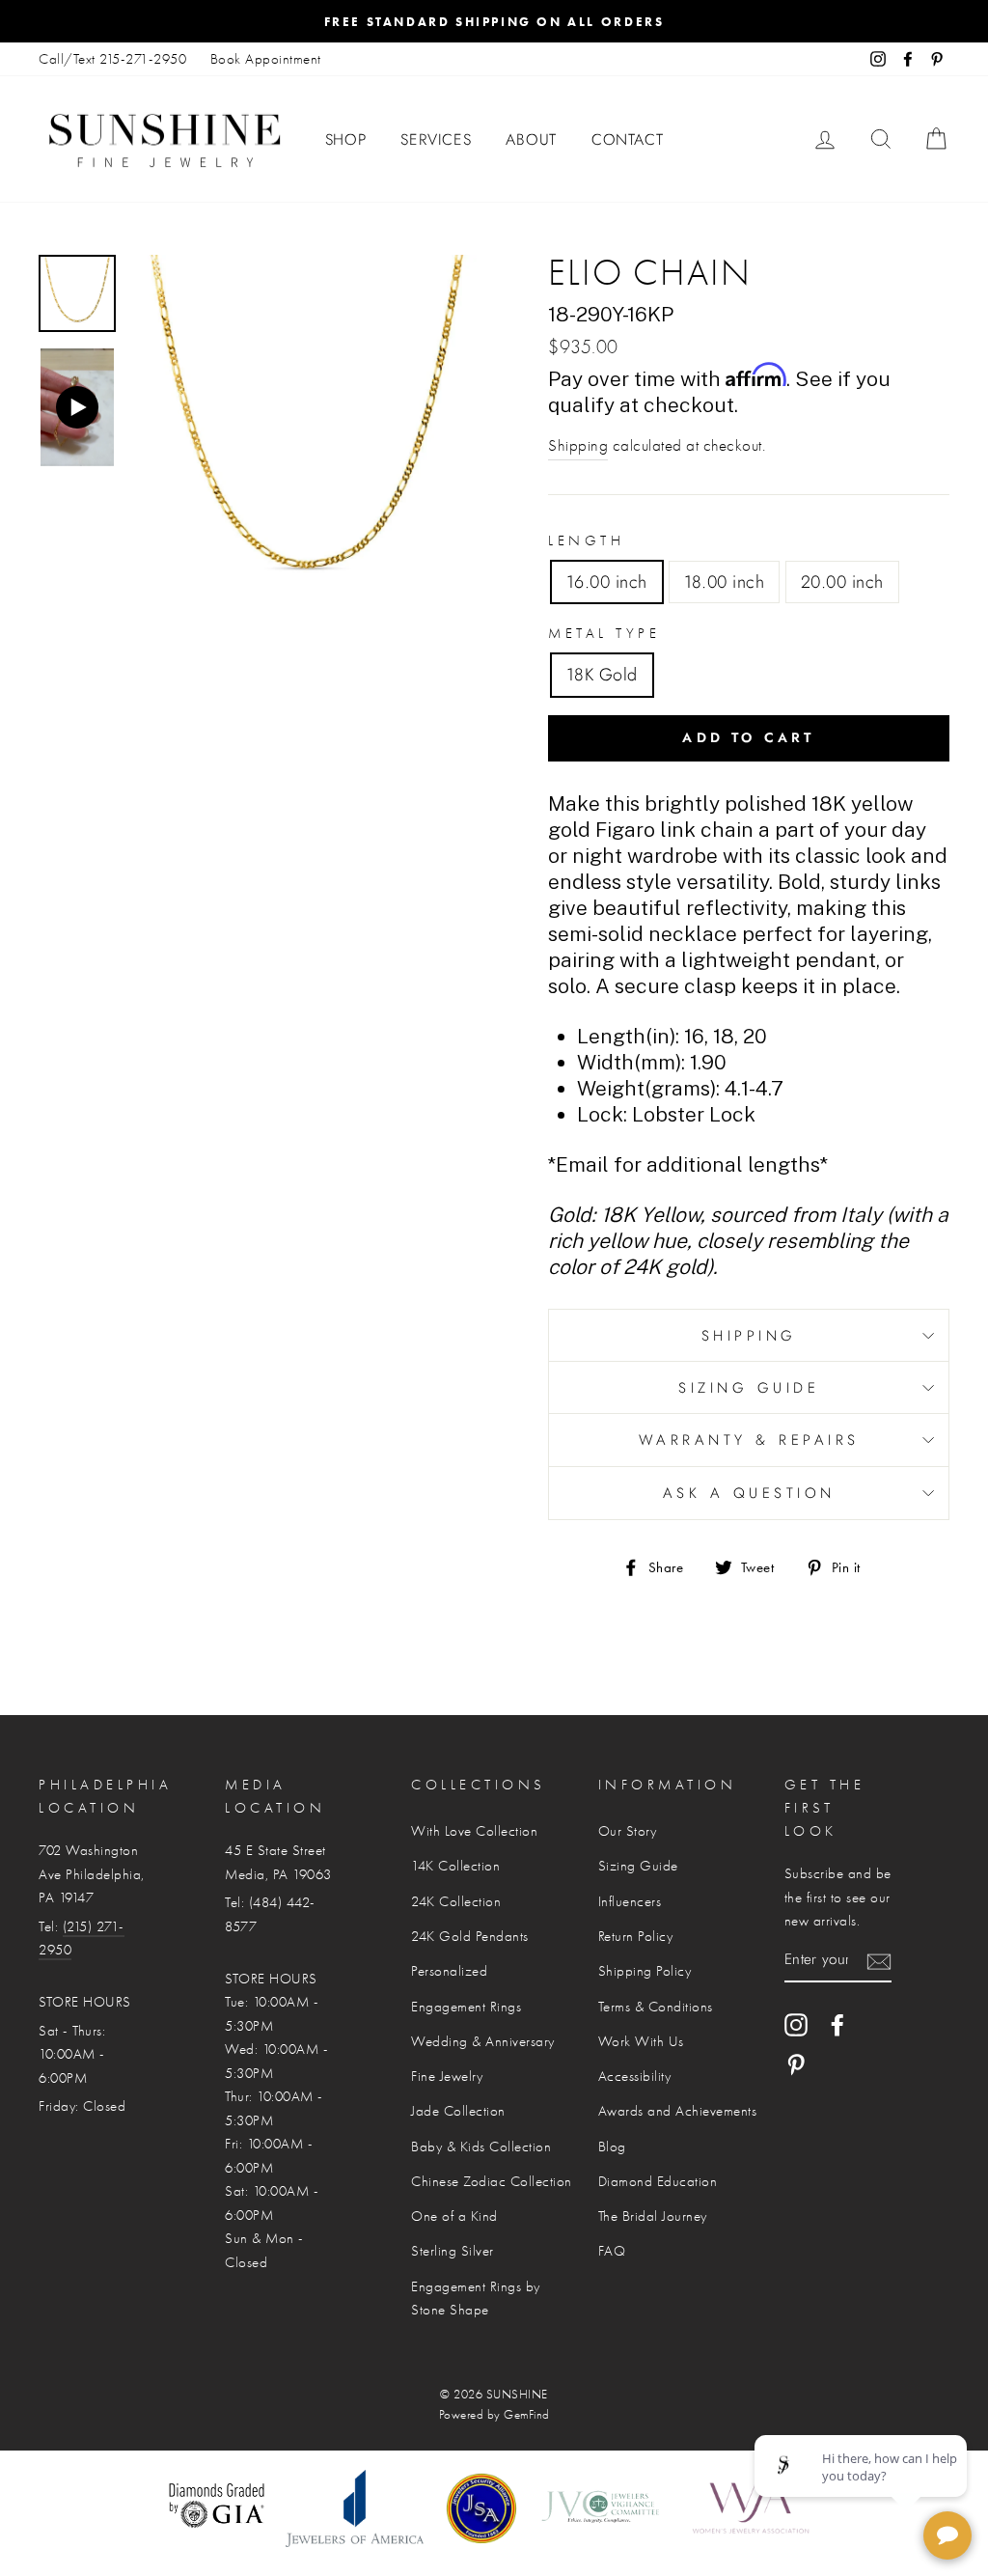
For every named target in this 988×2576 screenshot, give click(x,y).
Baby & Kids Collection (481, 2147)
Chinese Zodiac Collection (492, 2181)
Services (436, 139)
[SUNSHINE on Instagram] (796, 2024)
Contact (628, 139)
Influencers (630, 1901)
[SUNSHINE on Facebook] (837, 2024)
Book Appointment (266, 59)
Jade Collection (458, 2111)
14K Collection (455, 1866)
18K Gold (602, 675)
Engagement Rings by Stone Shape (476, 2298)
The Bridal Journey (653, 2216)
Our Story (628, 1831)
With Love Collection (474, 1831)
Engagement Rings (466, 2007)
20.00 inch (842, 582)
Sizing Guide (749, 1388)
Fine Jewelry (447, 2076)
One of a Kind (454, 2216)
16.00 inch (607, 582)
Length (586, 540)
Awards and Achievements (678, 2111)
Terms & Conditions (656, 2007)
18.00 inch (725, 582)
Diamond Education (658, 2181)
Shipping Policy (645, 1971)
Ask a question (749, 1493)
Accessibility (635, 2076)
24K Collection (456, 1901)
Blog (612, 2147)
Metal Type (604, 633)
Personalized (449, 1971)
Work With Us (641, 2041)
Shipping (578, 445)
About (531, 139)
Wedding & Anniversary (483, 2041)
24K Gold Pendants (470, 1936)
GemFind (527, 2415)
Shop (346, 139)
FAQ (612, 2251)
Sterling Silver (453, 2251)
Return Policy (636, 1936)
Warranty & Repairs (749, 1440)
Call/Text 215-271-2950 (112, 59)
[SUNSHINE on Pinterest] (796, 2064)
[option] (494, 21)
